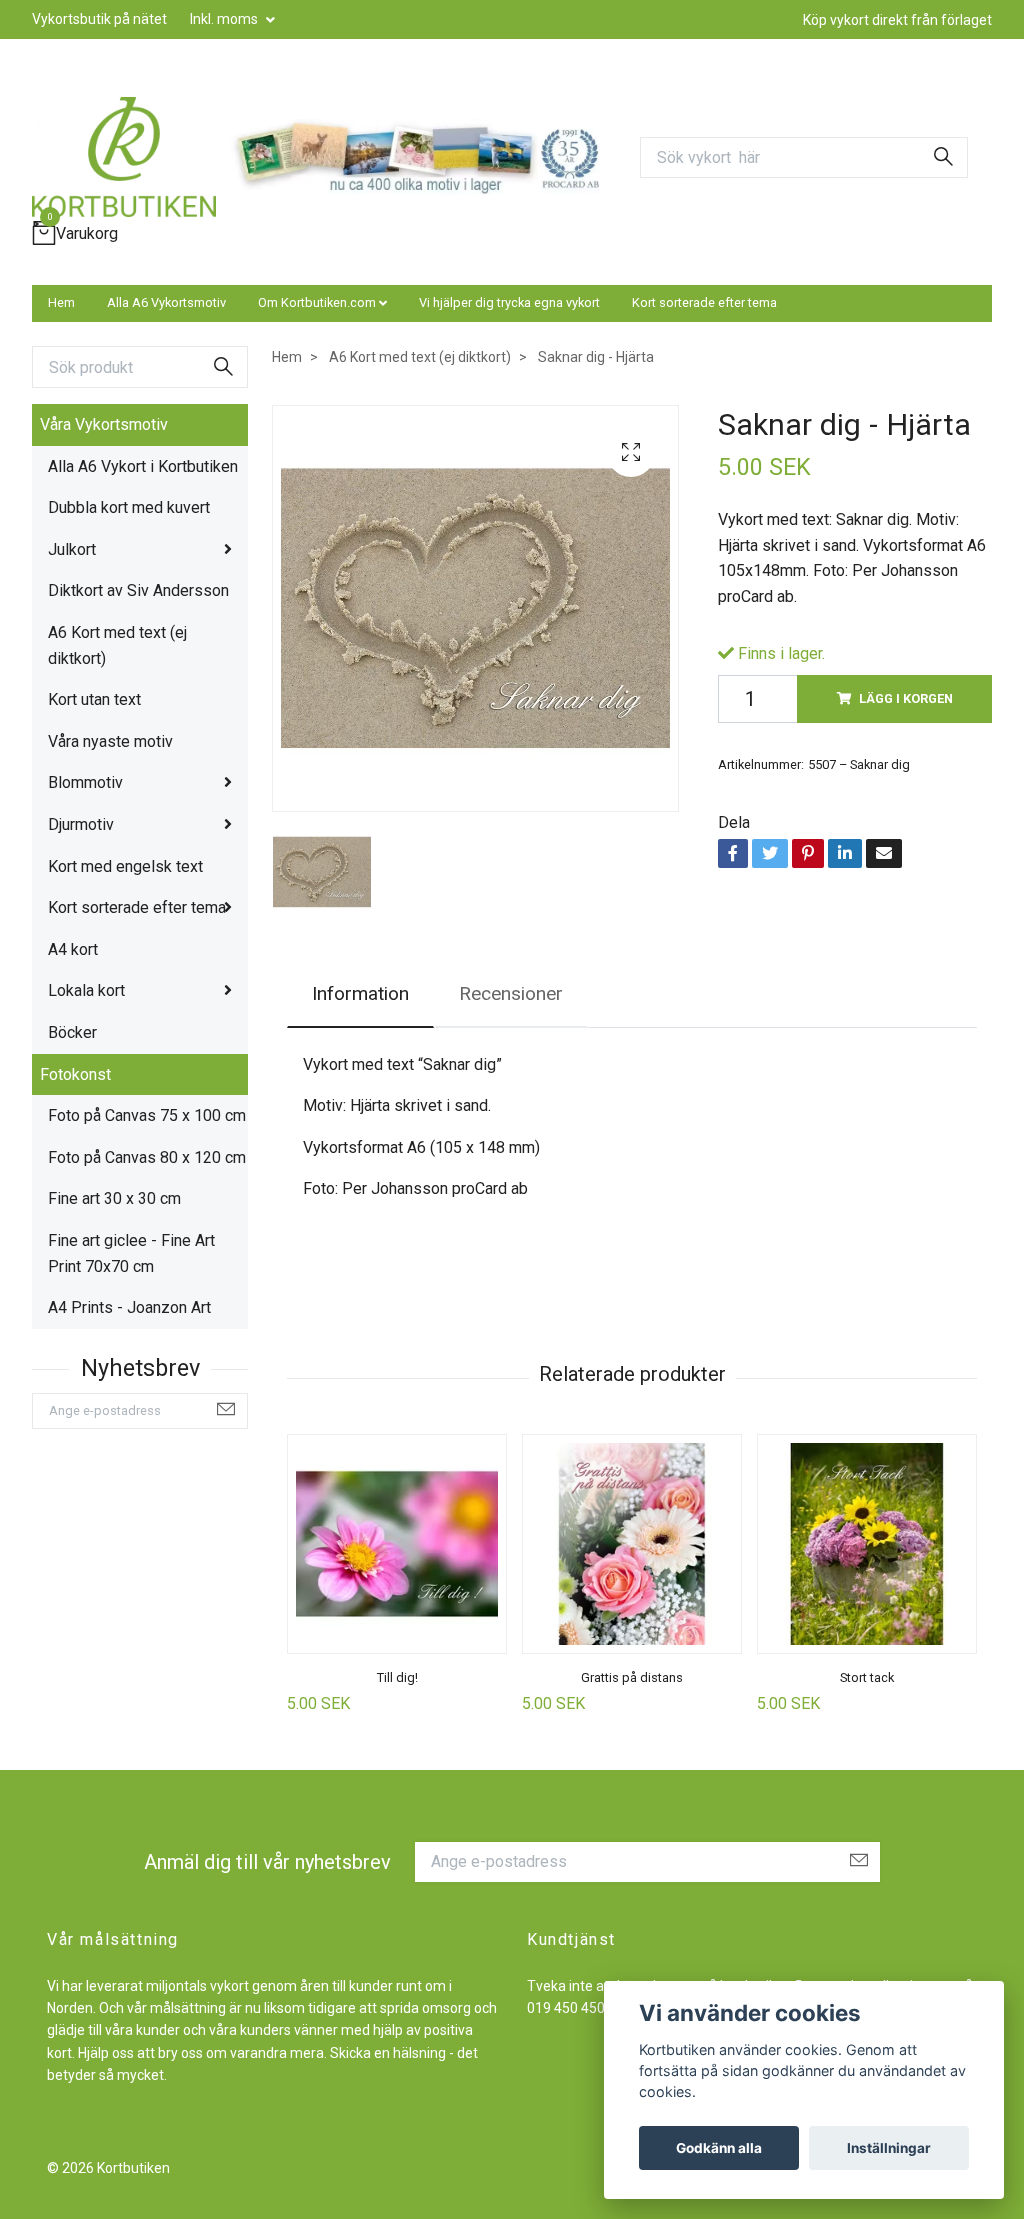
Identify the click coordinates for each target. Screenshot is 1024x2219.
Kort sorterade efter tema (704, 302)
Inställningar (889, 2148)
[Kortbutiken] (124, 157)
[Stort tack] (867, 1544)
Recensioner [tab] (511, 993)
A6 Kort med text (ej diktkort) (117, 645)
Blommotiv (85, 782)
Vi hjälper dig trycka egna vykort (509, 302)
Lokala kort (86, 990)
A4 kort (73, 949)
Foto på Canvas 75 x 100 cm (147, 1115)
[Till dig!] (397, 1544)
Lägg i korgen (906, 698)
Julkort (72, 549)
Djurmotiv (81, 824)
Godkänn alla (719, 2148)
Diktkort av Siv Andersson (138, 590)
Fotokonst (75, 1074)
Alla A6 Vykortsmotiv (166, 302)
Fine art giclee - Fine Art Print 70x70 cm (131, 1253)
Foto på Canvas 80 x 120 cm (147, 1157)
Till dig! (397, 1677)
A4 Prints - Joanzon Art (129, 1307)
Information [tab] (360, 993)
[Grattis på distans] (632, 1544)
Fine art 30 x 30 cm (114, 1198)
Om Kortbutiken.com (317, 302)
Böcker (72, 1032)
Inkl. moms (225, 19)
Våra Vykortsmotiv (104, 424)
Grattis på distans (632, 1677)
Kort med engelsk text (125, 866)
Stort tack (867, 1677)
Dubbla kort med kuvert (129, 507)
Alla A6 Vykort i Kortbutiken (143, 466)
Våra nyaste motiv (110, 741)
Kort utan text (94, 699)
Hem (61, 302)
